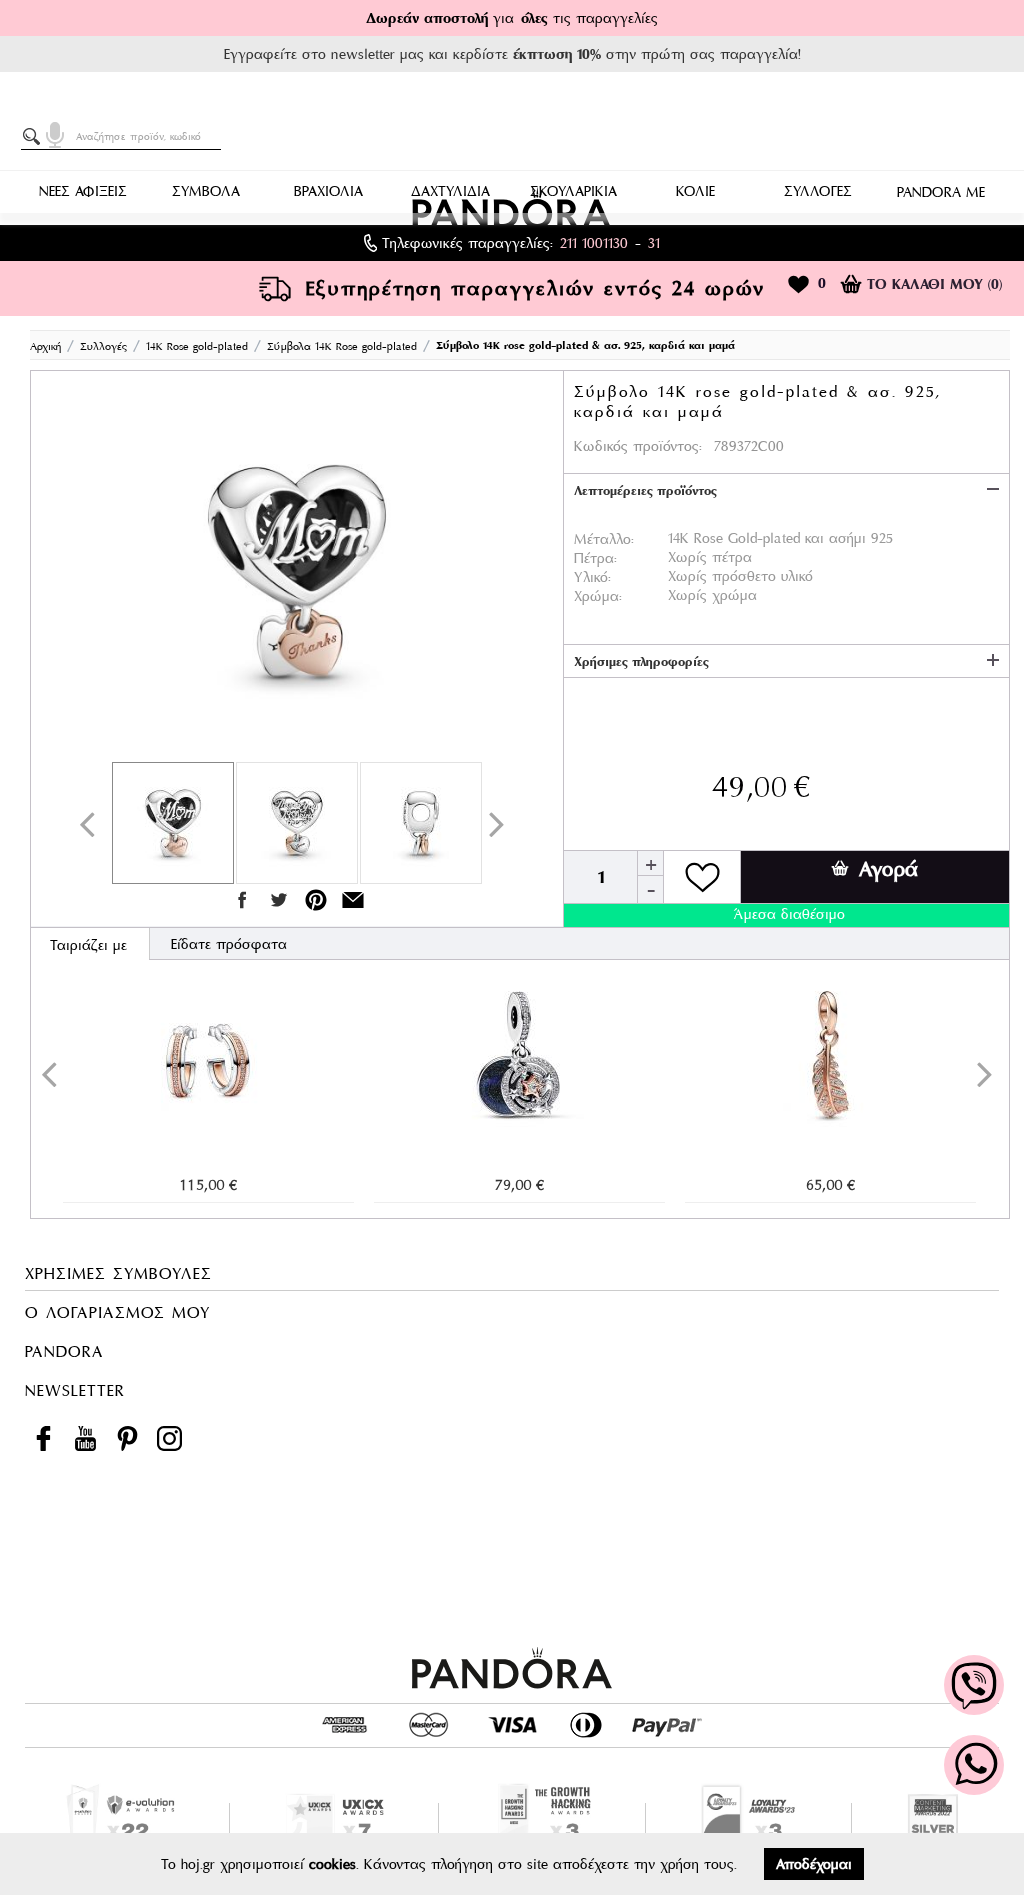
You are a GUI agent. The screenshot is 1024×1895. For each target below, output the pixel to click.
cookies (332, 1864)
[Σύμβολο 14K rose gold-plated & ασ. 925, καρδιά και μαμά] (297, 571)
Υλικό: (592, 577)
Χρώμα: (598, 596)
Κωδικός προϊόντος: (638, 446)
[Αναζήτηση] (35, 137)
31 (654, 243)
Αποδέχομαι (814, 1864)
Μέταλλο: (604, 539)
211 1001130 (594, 243)
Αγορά (888, 869)
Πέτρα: (595, 558)
